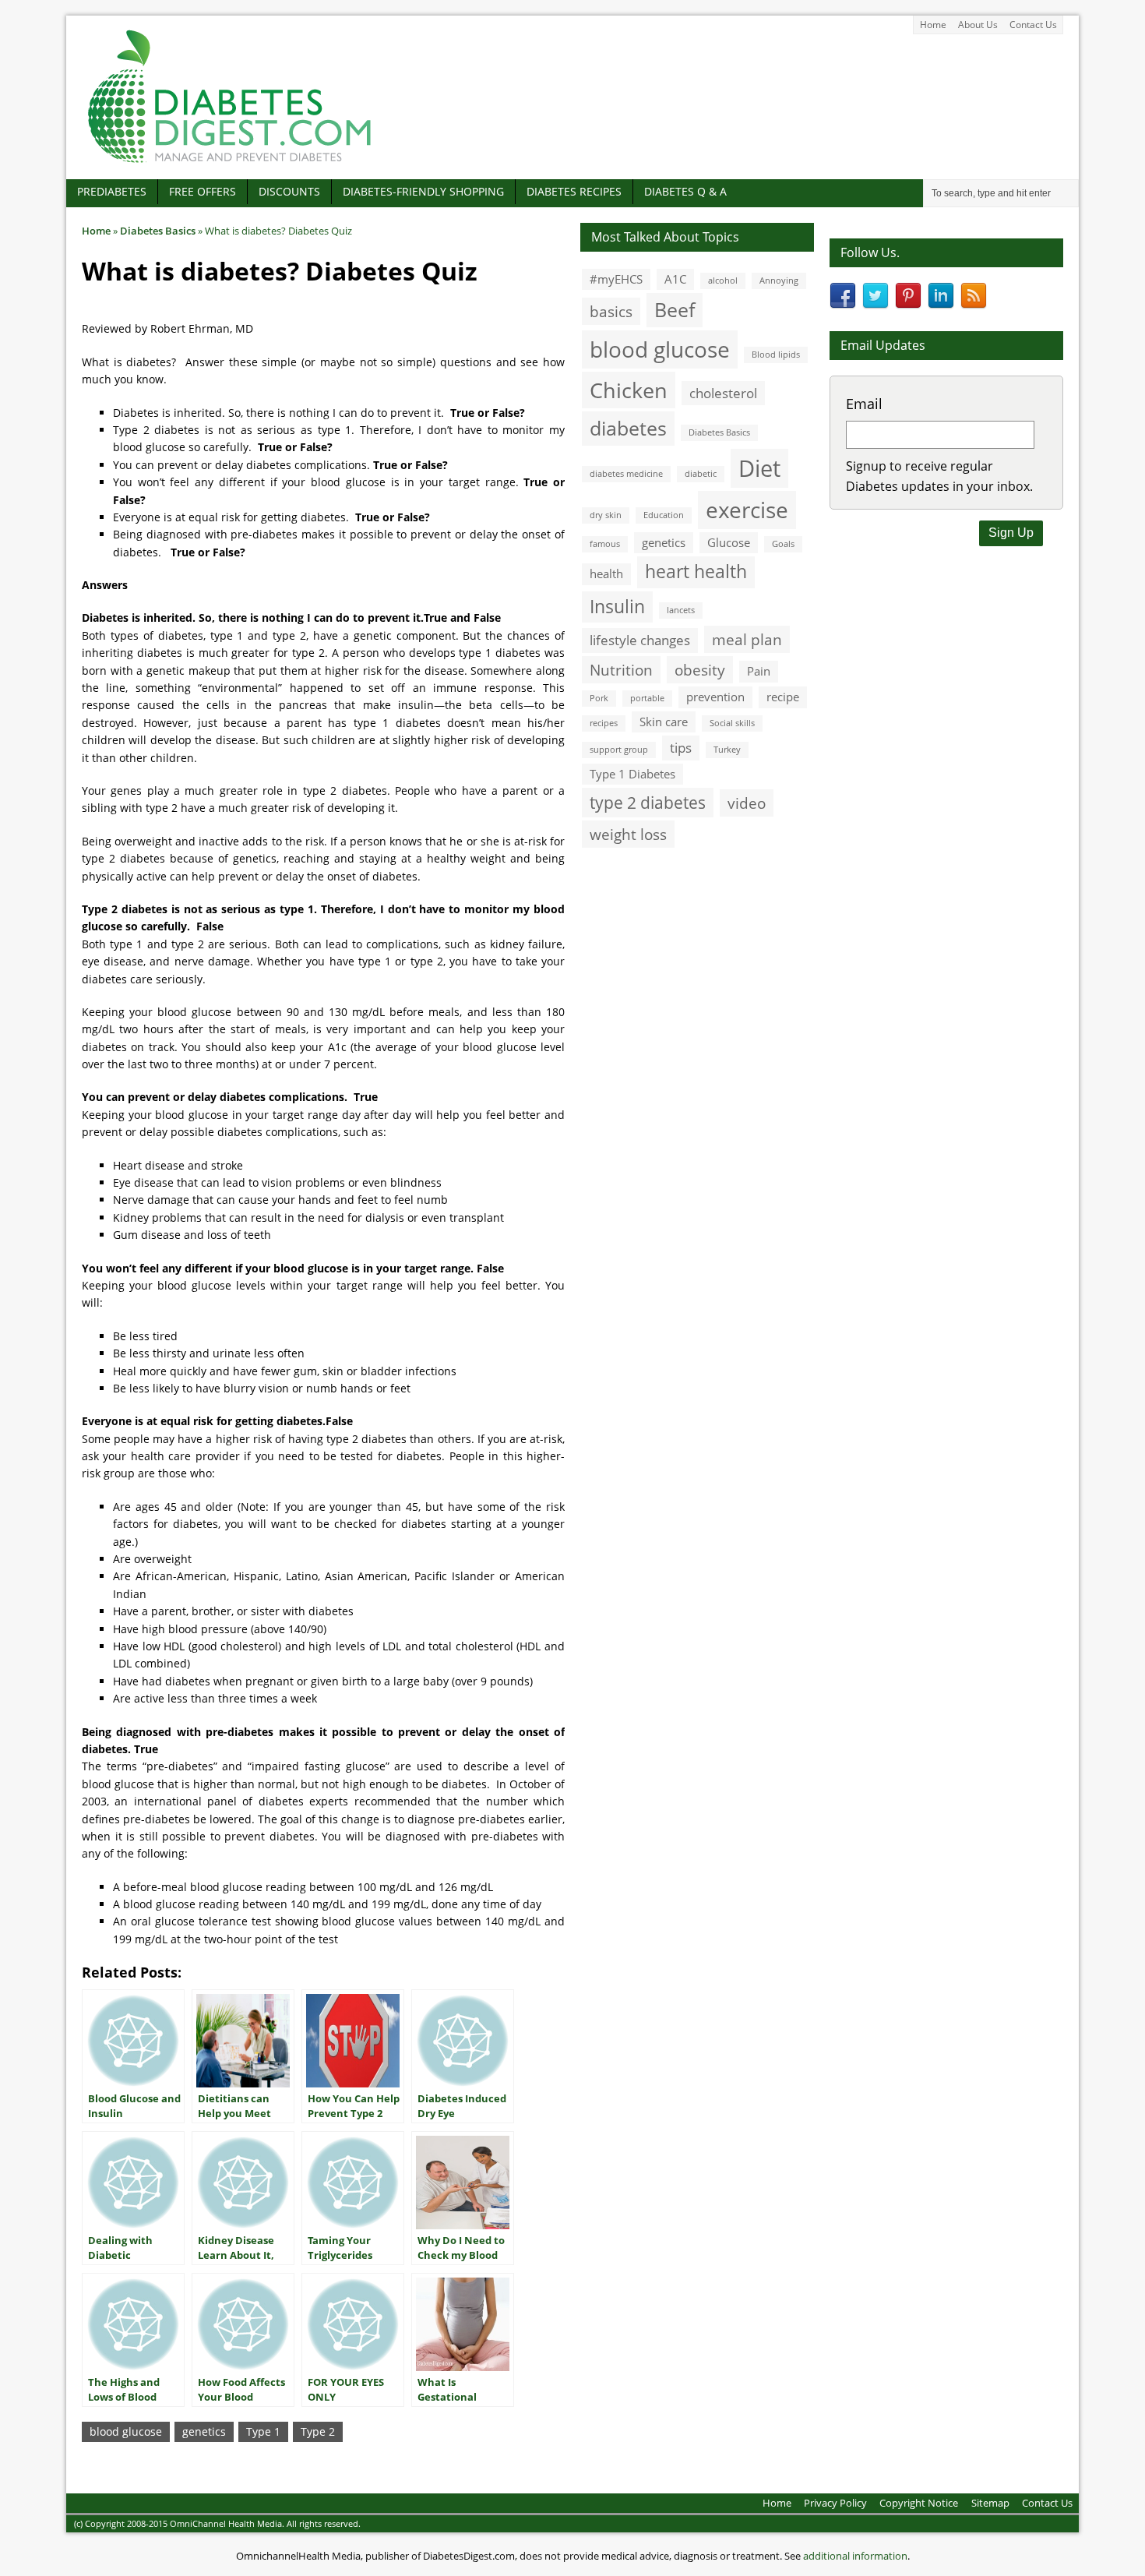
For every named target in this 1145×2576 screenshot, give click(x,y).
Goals (783, 544)
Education (664, 515)
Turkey (727, 750)
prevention (715, 697)
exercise (747, 510)
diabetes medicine (626, 474)
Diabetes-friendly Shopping (423, 191)
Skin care (664, 722)
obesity (700, 670)
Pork (599, 698)
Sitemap (990, 2503)
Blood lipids (776, 355)
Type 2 (318, 2431)
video (747, 803)
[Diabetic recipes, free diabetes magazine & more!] (230, 162)
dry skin (606, 515)
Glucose (729, 542)
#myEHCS (616, 279)
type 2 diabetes (648, 802)
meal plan (747, 639)
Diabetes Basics (719, 432)
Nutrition (621, 670)
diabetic (701, 474)
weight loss (628, 834)
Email (864, 404)
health (606, 573)
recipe (783, 697)
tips (681, 748)
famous (605, 544)
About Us (978, 25)
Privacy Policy (835, 2503)
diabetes (628, 428)
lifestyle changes (640, 640)
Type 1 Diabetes (632, 774)
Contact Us (1033, 25)
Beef (675, 309)
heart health (696, 572)
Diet (759, 468)
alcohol (723, 281)
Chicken (629, 390)
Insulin (617, 607)
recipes (604, 723)
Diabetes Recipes (574, 191)
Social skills (732, 723)
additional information (855, 2556)
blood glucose (126, 2431)
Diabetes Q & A (685, 191)
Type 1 (263, 2431)
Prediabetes (112, 191)
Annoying (779, 281)
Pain (759, 671)
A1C (675, 279)
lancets (681, 610)
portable (647, 698)
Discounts (289, 191)
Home (933, 25)
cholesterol (723, 393)
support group (619, 750)
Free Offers (203, 191)
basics (611, 311)
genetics (204, 2431)
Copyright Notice (919, 2503)
